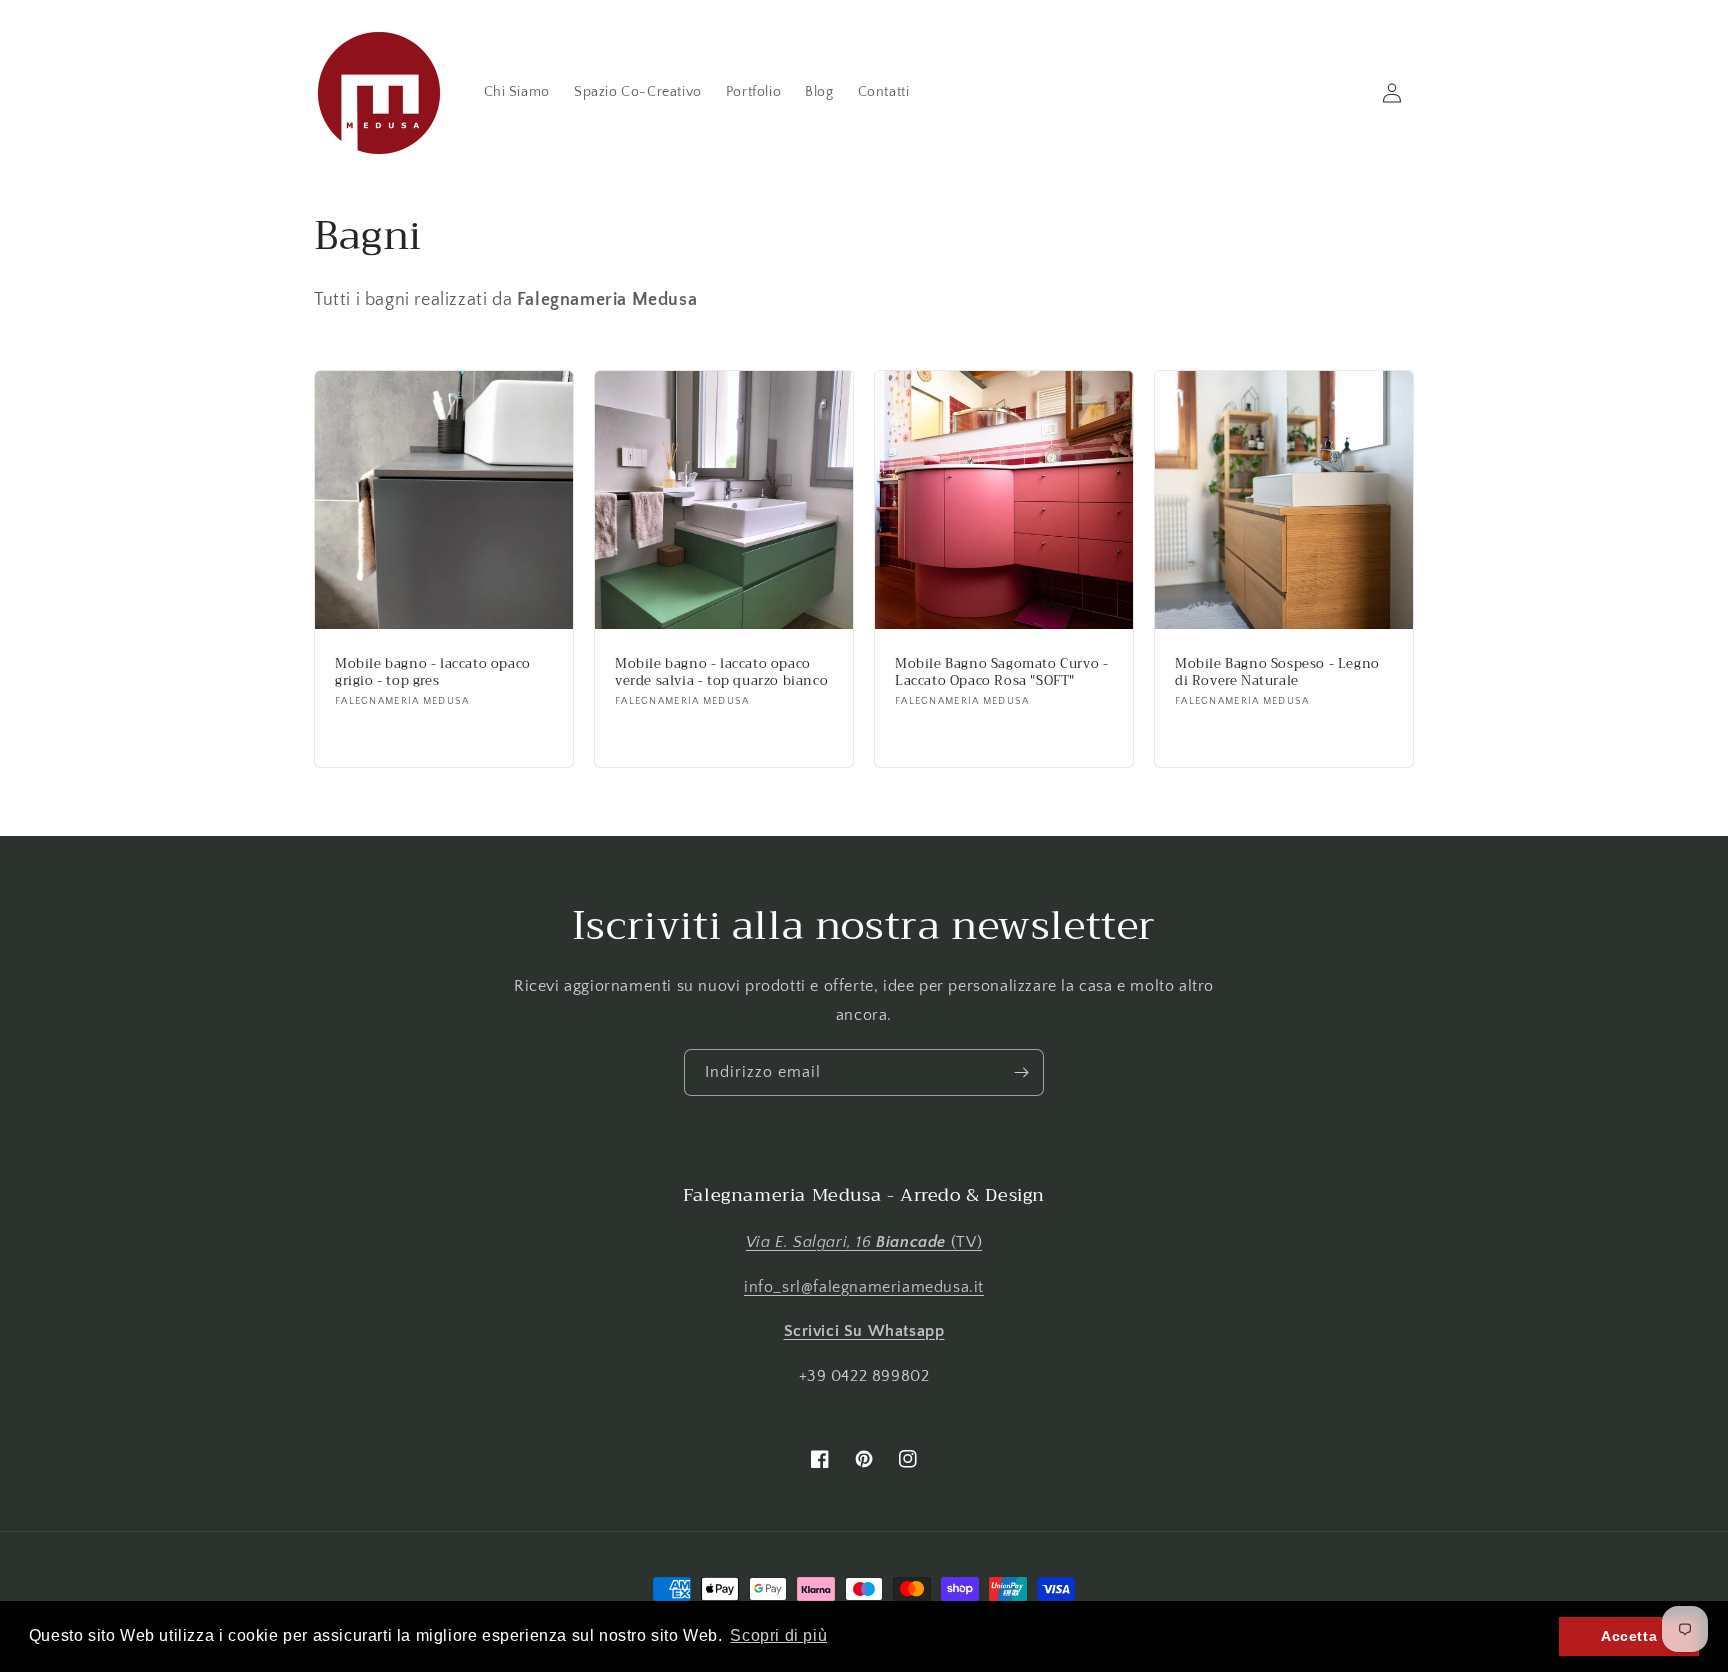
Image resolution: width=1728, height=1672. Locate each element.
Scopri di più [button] (778, 1635)
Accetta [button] (1629, 1636)
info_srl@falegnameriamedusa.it (864, 1287)
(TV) (864, 1242)
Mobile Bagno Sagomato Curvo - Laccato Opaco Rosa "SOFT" (1001, 673)
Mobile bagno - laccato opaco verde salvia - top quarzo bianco (721, 673)
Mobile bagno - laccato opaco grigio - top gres (433, 673)
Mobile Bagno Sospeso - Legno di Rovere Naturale (1277, 673)
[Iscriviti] (1021, 1072)
